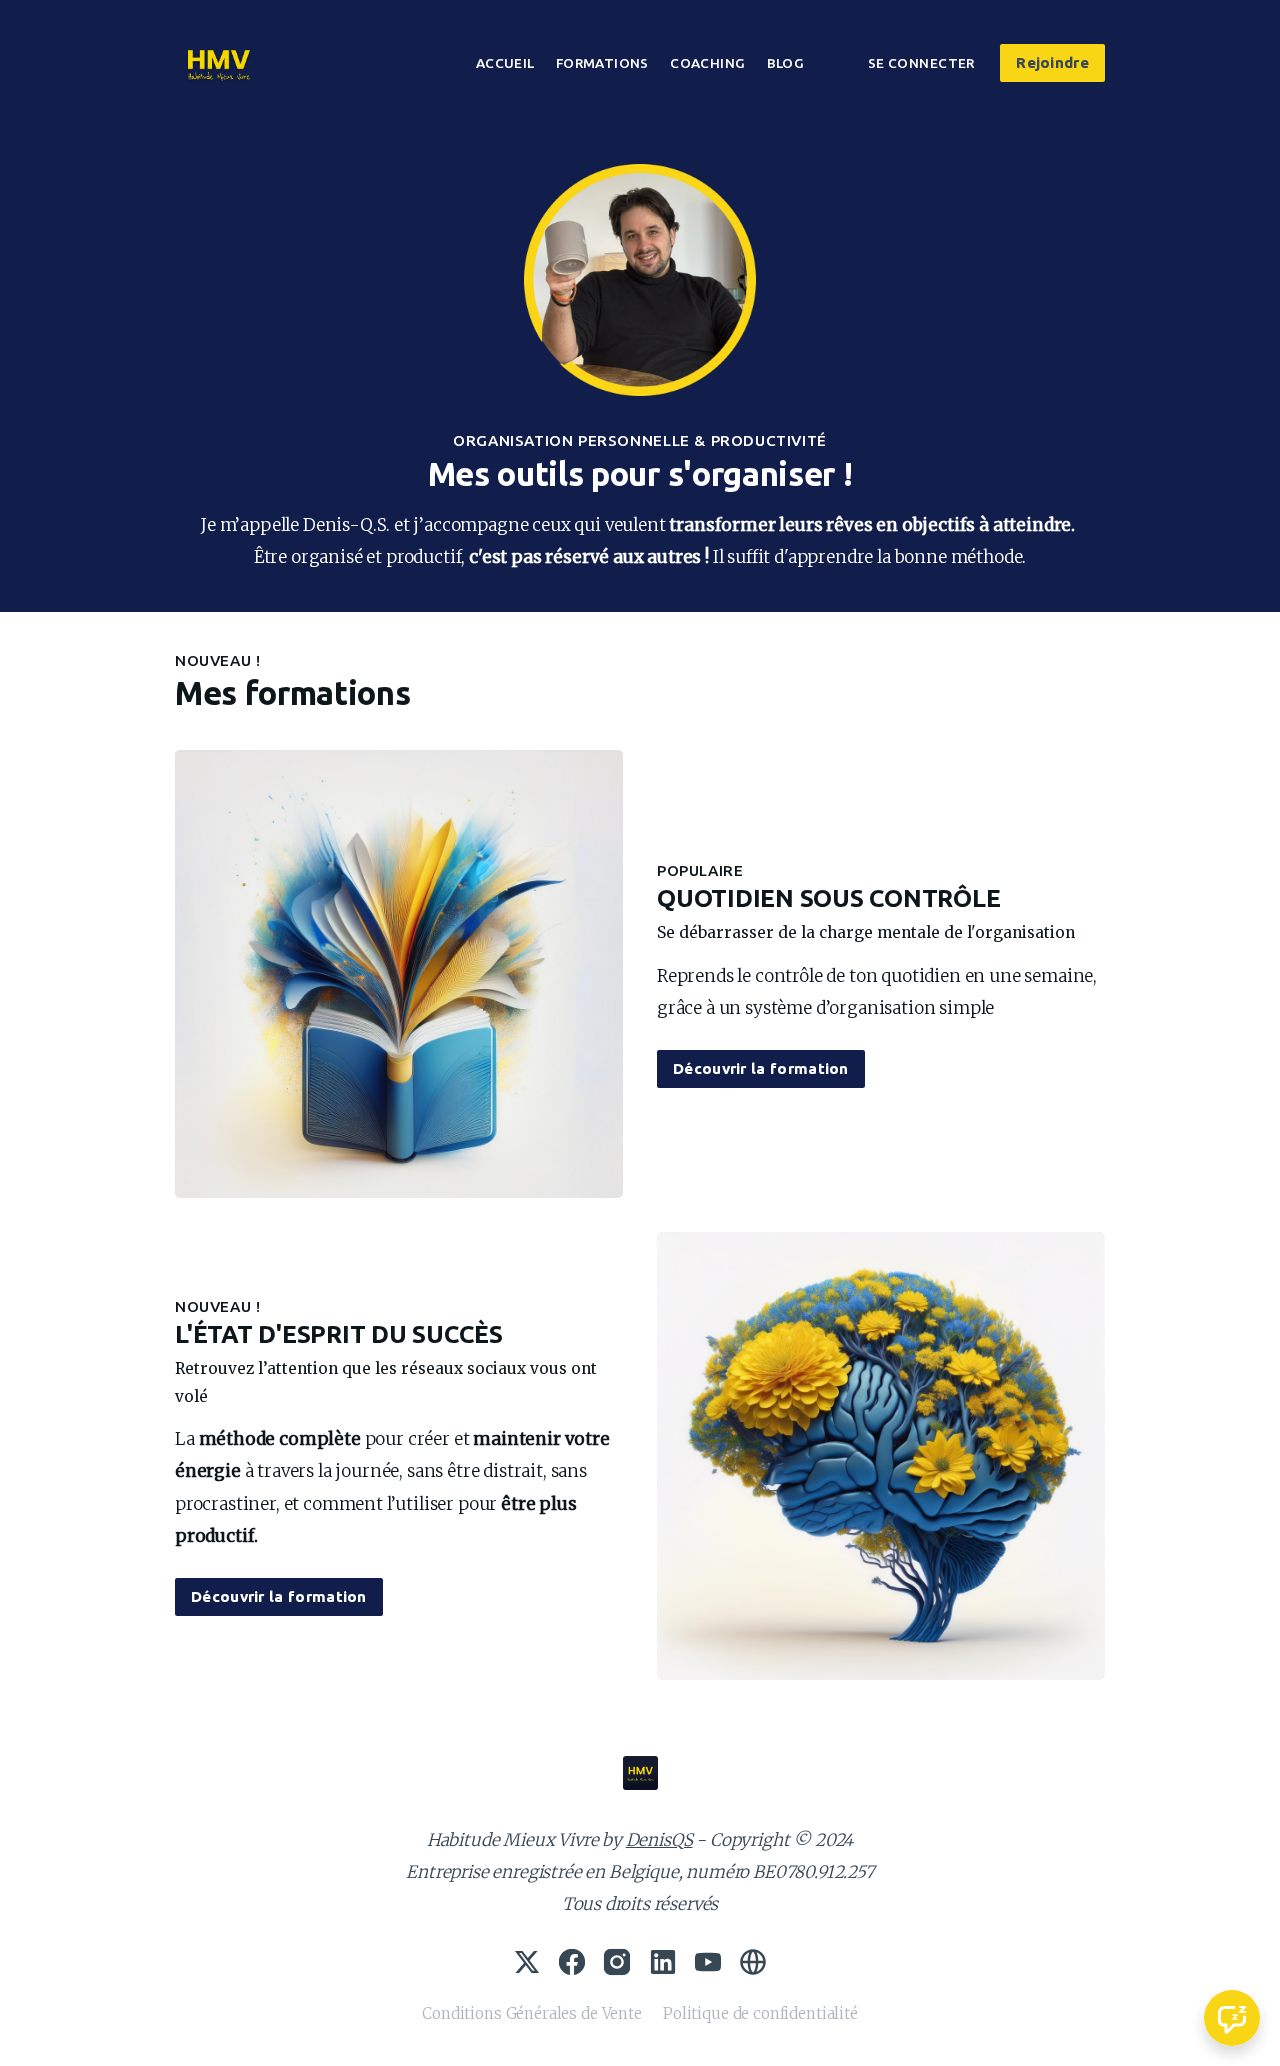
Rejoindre (1052, 62)
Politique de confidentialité (760, 2013)
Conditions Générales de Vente (532, 2013)
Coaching (707, 63)
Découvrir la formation (761, 1068)
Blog (786, 63)
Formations (602, 63)
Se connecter (921, 63)
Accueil (505, 63)
